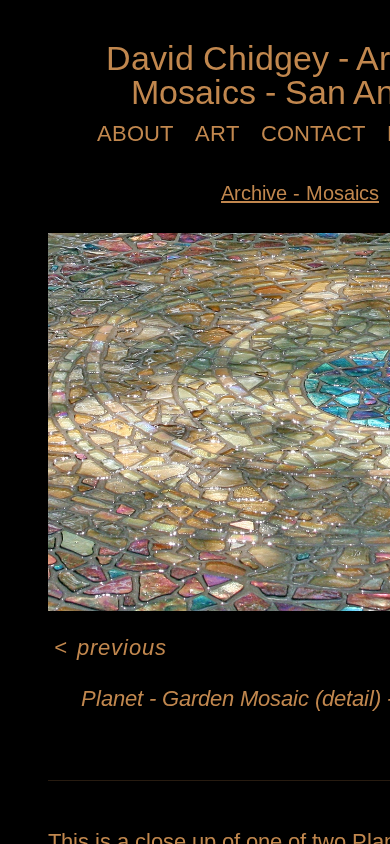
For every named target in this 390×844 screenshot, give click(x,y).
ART (217, 133)
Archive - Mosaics (300, 193)
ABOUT (135, 133)
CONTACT (313, 133)
